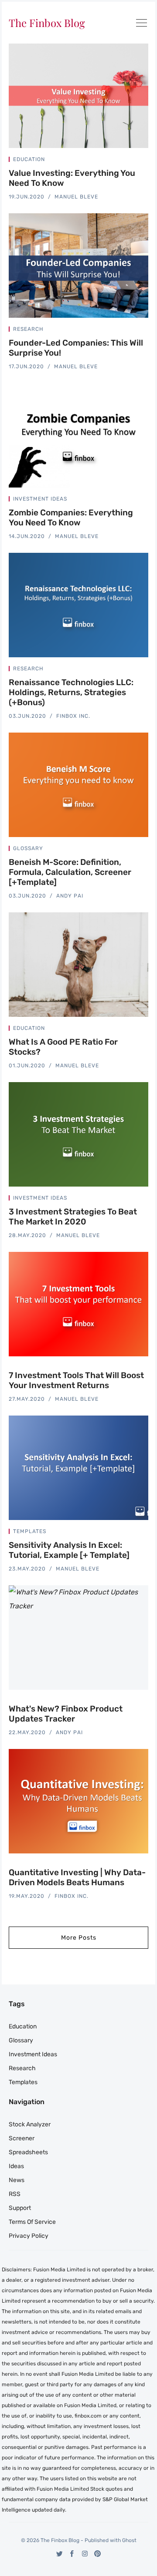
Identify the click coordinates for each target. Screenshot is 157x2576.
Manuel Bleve (76, 197)
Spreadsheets (28, 2152)
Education (29, 159)
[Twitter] (60, 2554)
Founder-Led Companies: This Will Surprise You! (76, 348)
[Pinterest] (97, 2554)
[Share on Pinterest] (146, 161)
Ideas (16, 2166)
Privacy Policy (29, 2236)
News (17, 2180)
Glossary (28, 848)
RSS (15, 2194)
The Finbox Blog (47, 23)
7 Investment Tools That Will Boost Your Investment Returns (76, 1380)
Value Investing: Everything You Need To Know (72, 178)
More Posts (79, 1938)
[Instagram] (85, 2554)
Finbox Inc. (73, 716)
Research (28, 329)
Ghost (129, 2540)
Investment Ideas (40, 499)
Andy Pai (70, 896)
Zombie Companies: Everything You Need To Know (71, 518)
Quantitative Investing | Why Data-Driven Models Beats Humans (77, 1877)
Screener (22, 2138)
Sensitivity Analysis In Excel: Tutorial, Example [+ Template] (69, 1550)
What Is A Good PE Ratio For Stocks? (63, 1047)
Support (20, 2208)
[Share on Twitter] (115, 161)
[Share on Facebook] (126, 161)
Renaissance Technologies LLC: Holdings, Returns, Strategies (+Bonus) (71, 692)
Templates (30, 1531)
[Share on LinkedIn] (136, 161)
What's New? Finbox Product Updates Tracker (66, 1714)
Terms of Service (32, 2222)
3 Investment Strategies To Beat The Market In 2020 (73, 1217)
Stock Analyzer (30, 2124)
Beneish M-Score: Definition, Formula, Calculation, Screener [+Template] (70, 872)
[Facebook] (72, 2554)
